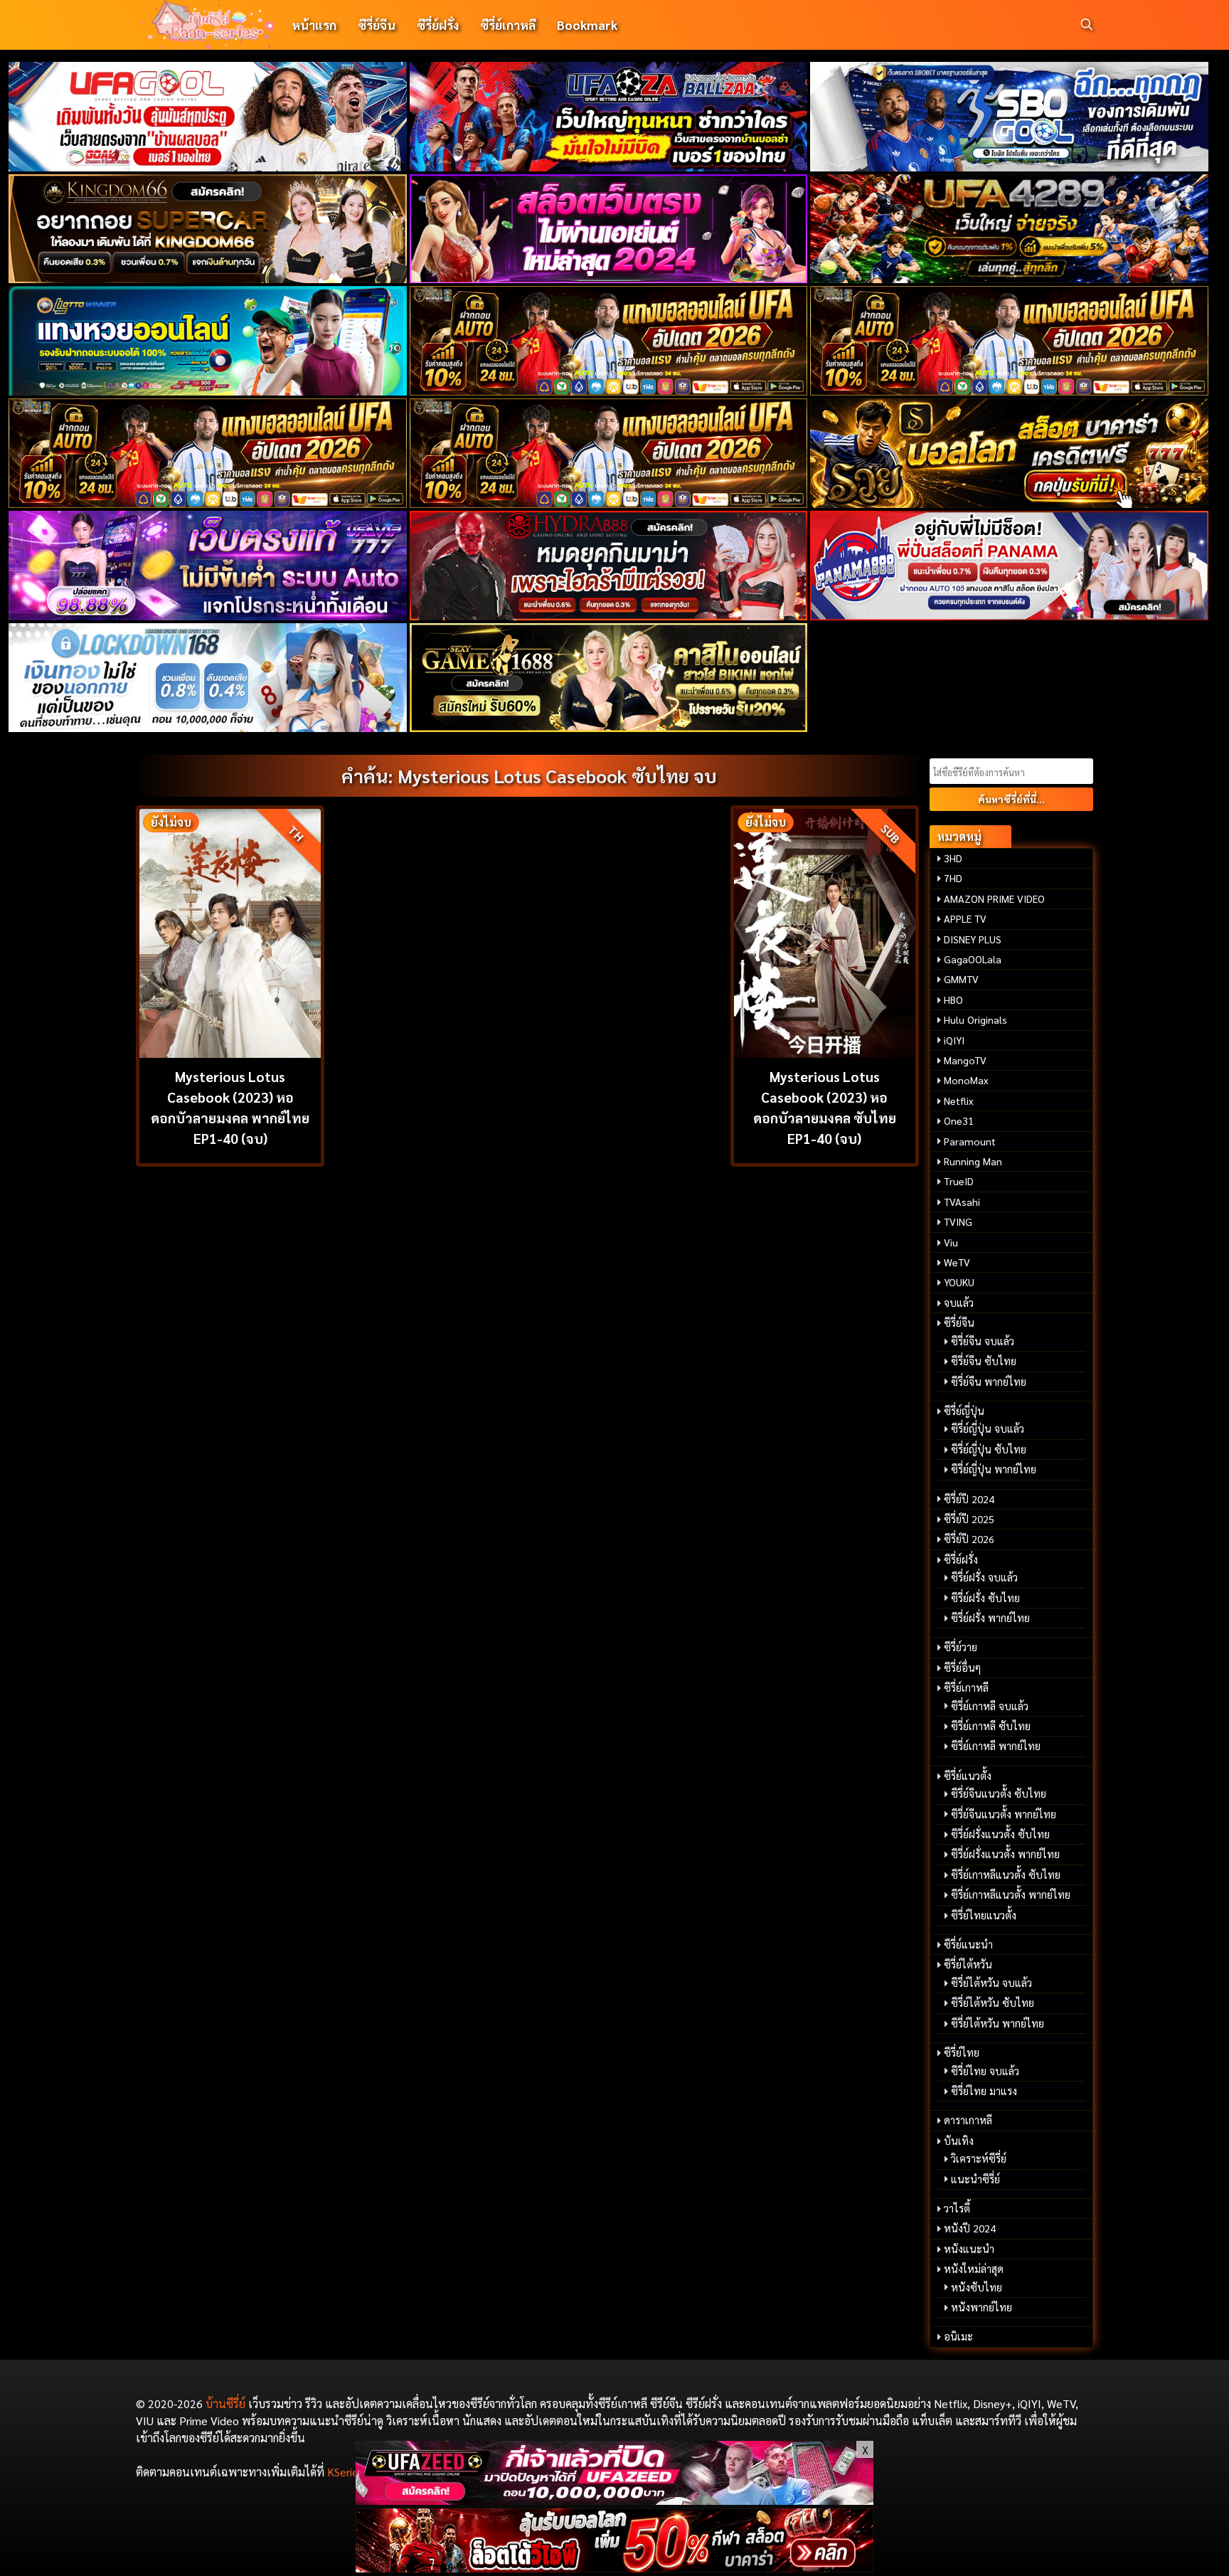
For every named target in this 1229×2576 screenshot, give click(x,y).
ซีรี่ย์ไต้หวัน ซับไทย (993, 2003)
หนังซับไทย (977, 2287)
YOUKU (959, 1282)
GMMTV (961, 979)
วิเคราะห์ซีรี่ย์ (979, 2158)
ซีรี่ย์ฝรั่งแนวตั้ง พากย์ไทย (1005, 1854)
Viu (951, 1242)
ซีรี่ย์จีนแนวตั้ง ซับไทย (999, 1793)
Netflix (959, 1101)
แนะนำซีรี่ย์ (975, 2179)
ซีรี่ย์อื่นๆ (962, 1668)
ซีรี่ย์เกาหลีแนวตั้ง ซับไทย (1006, 1875)
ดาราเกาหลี (968, 2120)
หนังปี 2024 (970, 2228)
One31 (959, 1120)
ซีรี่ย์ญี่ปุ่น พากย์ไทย (994, 1469)
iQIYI (954, 1040)
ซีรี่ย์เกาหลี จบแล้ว (990, 1706)
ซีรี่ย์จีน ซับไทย (984, 1361)
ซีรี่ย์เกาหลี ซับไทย (991, 1726)
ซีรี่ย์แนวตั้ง (968, 1776)
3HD (953, 858)
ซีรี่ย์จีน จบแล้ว (983, 1341)
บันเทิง (959, 2141)
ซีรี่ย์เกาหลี (508, 25)
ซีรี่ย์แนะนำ (968, 1944)
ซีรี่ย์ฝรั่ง (438, 25)
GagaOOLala (973, 959)
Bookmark (587, 25)
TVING (958, 1221)
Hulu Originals (975, 1019)
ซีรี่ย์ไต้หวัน (968, 1964)
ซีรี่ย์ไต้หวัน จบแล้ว (991, 1983)
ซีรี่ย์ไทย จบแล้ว (985, 2071)
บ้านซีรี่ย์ (225, 2403)
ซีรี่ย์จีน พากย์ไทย (989, 1382)
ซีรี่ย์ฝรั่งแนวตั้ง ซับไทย (1000, 1834)
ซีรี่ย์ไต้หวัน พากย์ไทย (997, 2023)
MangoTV (965, 1060)
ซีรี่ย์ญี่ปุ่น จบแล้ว (988, 1429)
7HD (953, 878)
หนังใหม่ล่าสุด (974, 2269)
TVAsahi (962, 1202)
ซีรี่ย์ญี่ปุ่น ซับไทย (989, 1449)
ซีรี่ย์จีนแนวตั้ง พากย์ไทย (1004, 1814)
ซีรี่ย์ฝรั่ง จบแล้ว (984, 1577)
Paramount (970, 1141)
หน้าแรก (314, 25)
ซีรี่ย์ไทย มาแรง (984, 2091)
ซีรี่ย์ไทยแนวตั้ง (984, 1915)
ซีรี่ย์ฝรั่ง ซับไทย (985, 1598)
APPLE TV (965, 918)
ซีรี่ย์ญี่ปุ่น (964, 1411)
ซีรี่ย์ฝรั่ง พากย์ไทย (990, 1618)
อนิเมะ (958, 2336)
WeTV (957, 1262)
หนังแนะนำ (969, 2249)
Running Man (973, 1161)
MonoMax (966, 1080)
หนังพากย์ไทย (981, 2307)
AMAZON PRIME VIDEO (994, 899)
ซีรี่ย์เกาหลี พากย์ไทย (996, 1746)
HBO (953, 1000)
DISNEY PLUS (973, 939)
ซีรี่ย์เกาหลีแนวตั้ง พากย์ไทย (1011, 1894)
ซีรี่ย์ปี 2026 (969, 1539)
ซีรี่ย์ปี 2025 (969, 1519)
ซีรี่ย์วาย (961, 1647)
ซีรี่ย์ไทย (962, 2052)
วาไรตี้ (957, 2208)
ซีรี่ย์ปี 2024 (969, 1499)
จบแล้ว (959, 1303)
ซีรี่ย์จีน (377, 25)
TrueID (959, 1181)
